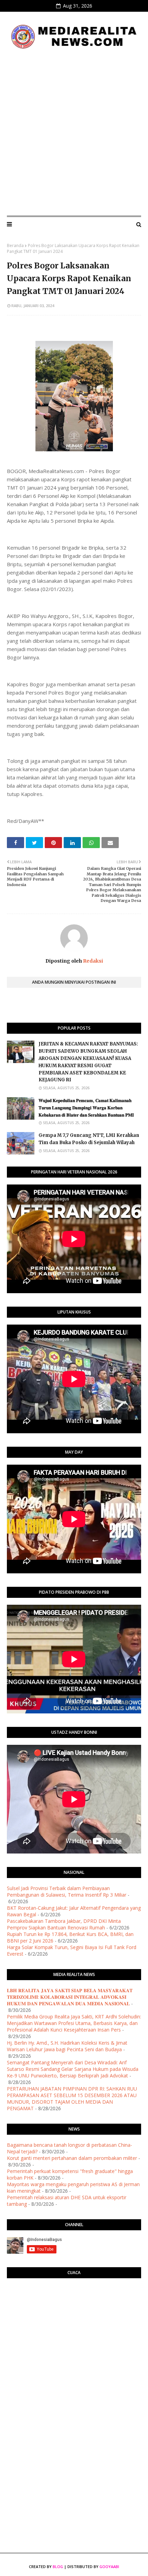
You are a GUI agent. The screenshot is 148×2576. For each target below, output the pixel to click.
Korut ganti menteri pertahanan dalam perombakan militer (72, 2158)
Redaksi (92, 961)
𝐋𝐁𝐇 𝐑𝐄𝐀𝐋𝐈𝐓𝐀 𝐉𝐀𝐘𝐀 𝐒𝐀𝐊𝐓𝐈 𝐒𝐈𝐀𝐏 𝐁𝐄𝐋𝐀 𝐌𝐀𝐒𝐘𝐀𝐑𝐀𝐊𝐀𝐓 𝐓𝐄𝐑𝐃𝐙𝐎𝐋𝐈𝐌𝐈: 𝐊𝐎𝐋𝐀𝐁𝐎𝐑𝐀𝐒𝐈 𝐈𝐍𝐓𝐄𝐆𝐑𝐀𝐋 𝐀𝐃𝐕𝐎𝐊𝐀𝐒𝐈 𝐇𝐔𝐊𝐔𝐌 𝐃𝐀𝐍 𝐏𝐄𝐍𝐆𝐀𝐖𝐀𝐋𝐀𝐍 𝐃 (70, 1997)
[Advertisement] (74, 133)
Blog (58, 2567)
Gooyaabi (109, 2567)
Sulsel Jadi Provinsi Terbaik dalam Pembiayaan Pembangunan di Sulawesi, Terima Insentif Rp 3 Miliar (67, 1891)
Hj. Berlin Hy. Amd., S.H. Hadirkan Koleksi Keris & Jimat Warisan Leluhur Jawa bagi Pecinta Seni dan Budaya (67, 2046)
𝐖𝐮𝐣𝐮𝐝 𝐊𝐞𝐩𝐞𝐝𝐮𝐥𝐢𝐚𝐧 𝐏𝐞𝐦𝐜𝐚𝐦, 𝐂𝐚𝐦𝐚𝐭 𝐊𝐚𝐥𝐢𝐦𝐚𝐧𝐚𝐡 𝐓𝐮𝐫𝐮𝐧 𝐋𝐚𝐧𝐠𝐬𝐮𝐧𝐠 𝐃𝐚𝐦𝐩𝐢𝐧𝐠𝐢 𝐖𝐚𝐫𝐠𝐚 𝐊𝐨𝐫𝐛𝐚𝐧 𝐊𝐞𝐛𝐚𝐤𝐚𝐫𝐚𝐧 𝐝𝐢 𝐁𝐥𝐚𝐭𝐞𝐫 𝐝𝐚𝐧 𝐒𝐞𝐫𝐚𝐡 (86, 1108)
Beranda (15, 245)
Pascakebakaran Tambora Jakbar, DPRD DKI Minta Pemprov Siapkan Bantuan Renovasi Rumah (64, 1924)
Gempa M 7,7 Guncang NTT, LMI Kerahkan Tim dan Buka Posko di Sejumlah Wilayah (89, 1139)
